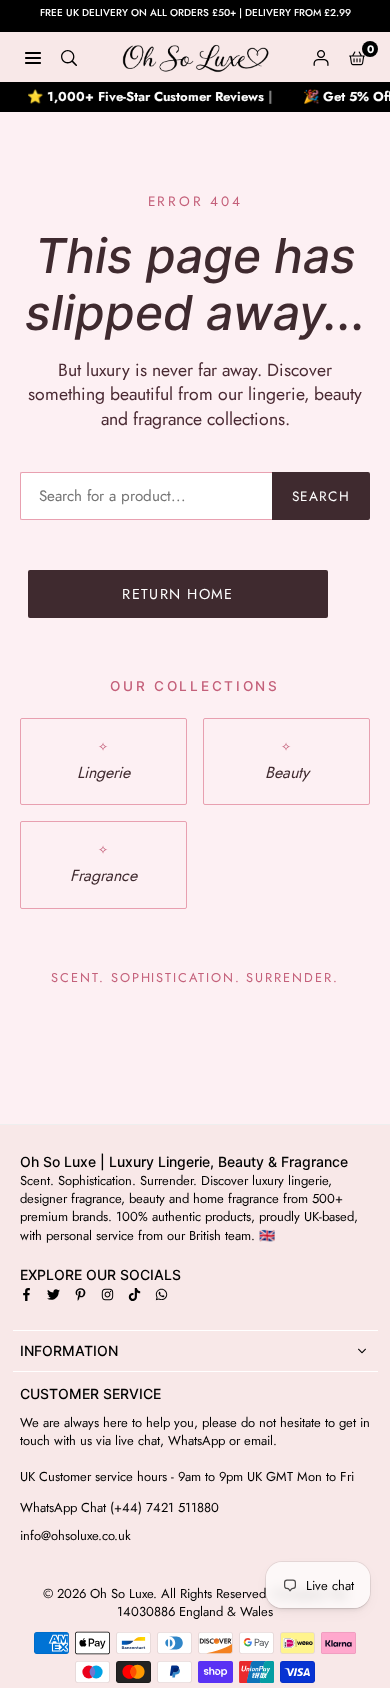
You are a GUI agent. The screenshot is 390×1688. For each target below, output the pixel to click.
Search (321, 496)
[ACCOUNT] (321, 57)
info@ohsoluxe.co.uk (75, 1536)
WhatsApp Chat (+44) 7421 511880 (119, 1508)
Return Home (178, 594)
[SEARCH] (69, 57)
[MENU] (33, 57)
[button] (357, 57)
